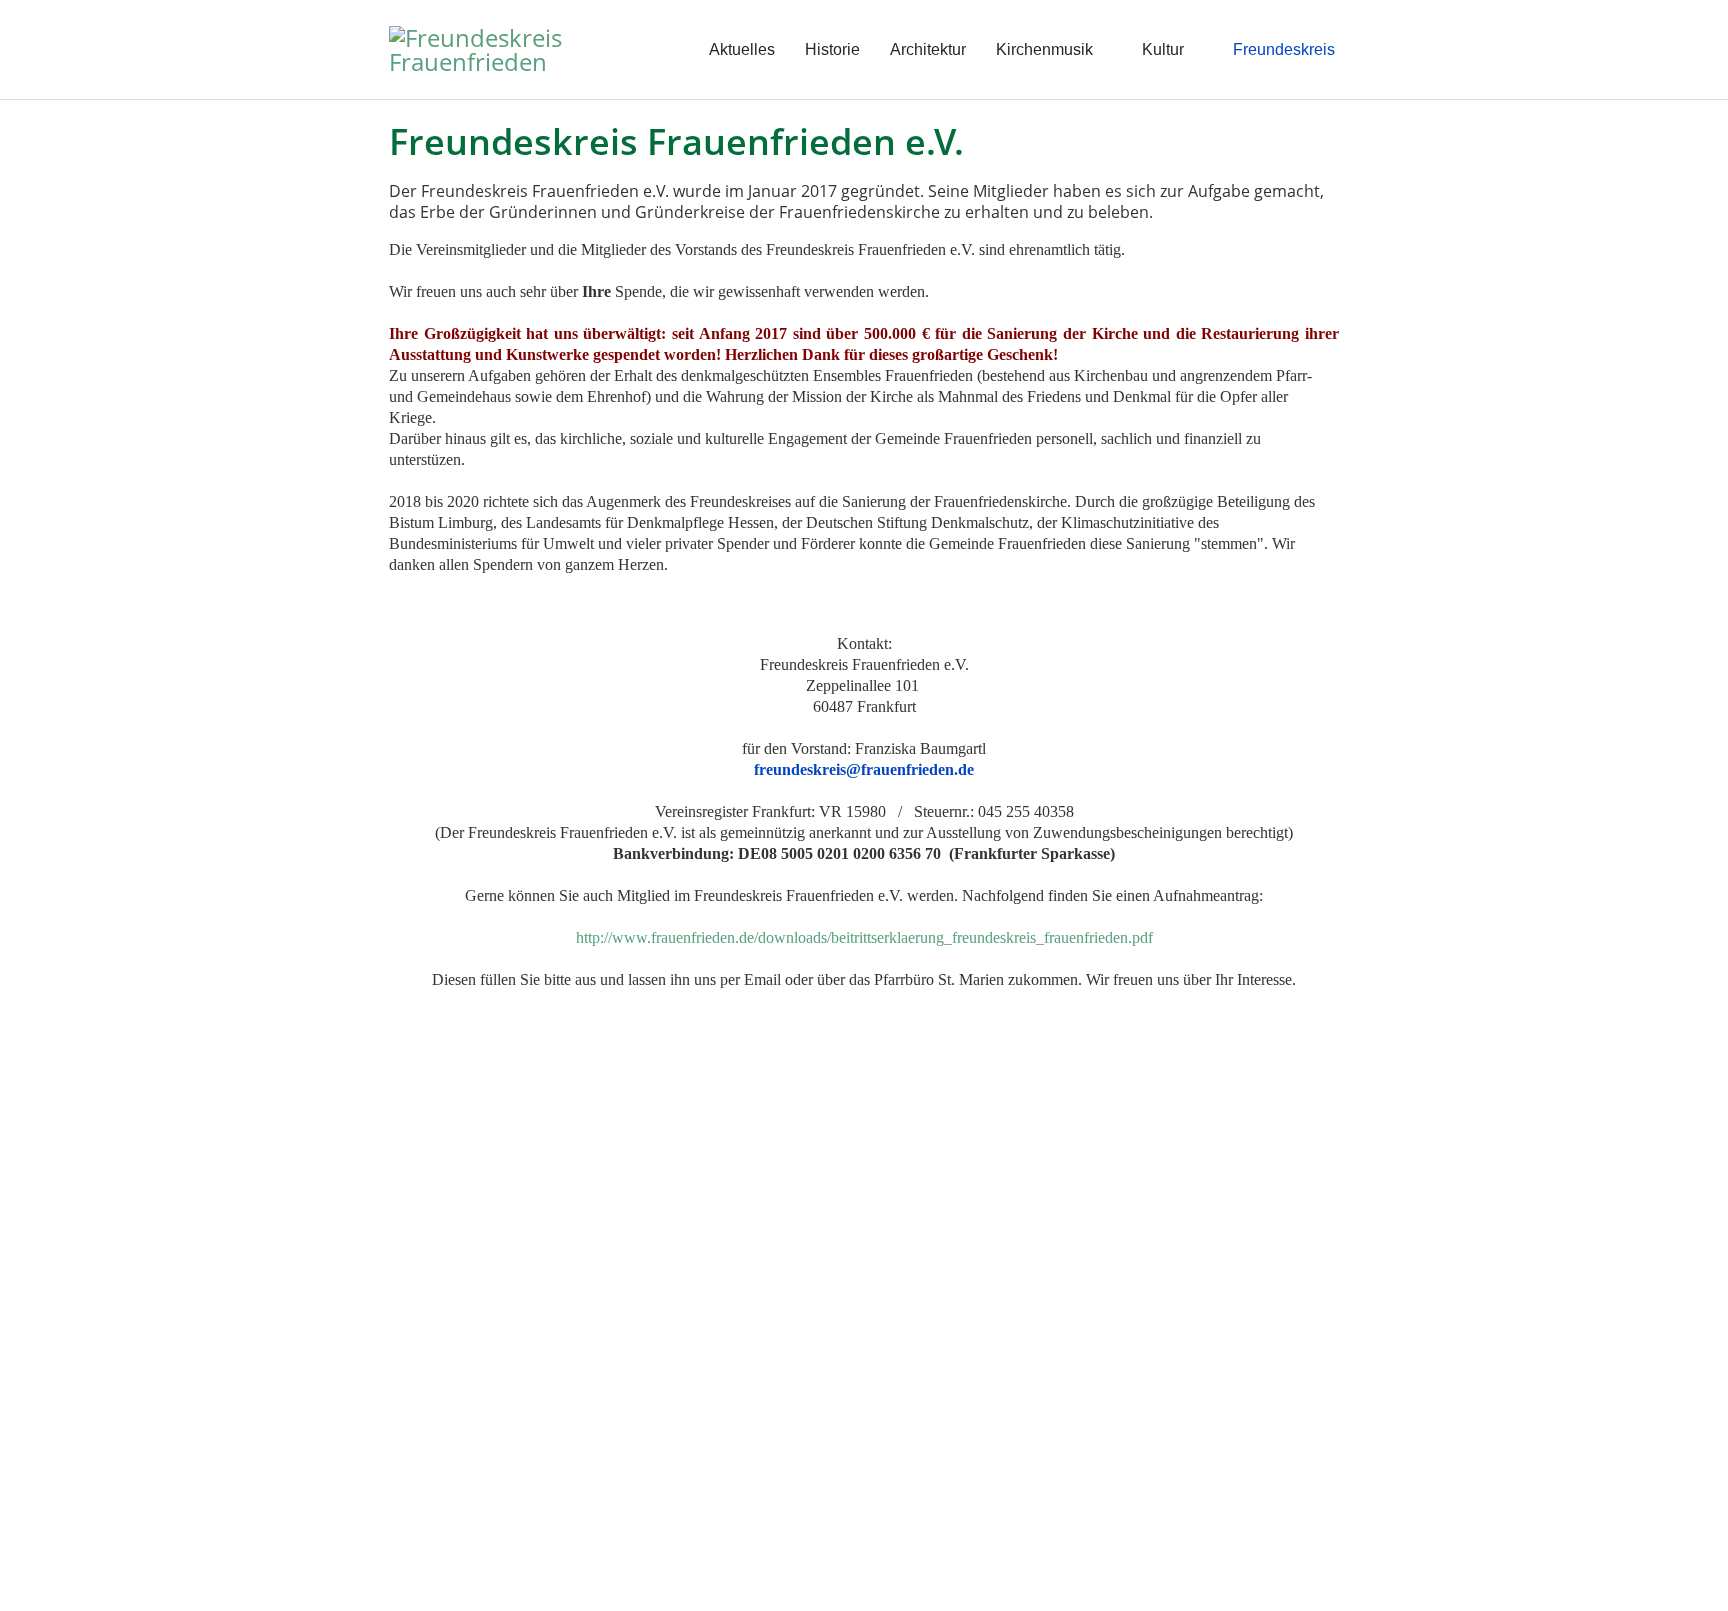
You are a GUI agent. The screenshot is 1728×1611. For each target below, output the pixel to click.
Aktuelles (742, 49)
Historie (832, 49)
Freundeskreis (1284, 49)
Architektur (928, 49)
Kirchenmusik (1044, 49)
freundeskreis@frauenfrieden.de (864, 769)
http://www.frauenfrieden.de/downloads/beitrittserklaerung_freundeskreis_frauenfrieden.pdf (864, 937)
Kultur (1163, 49)
